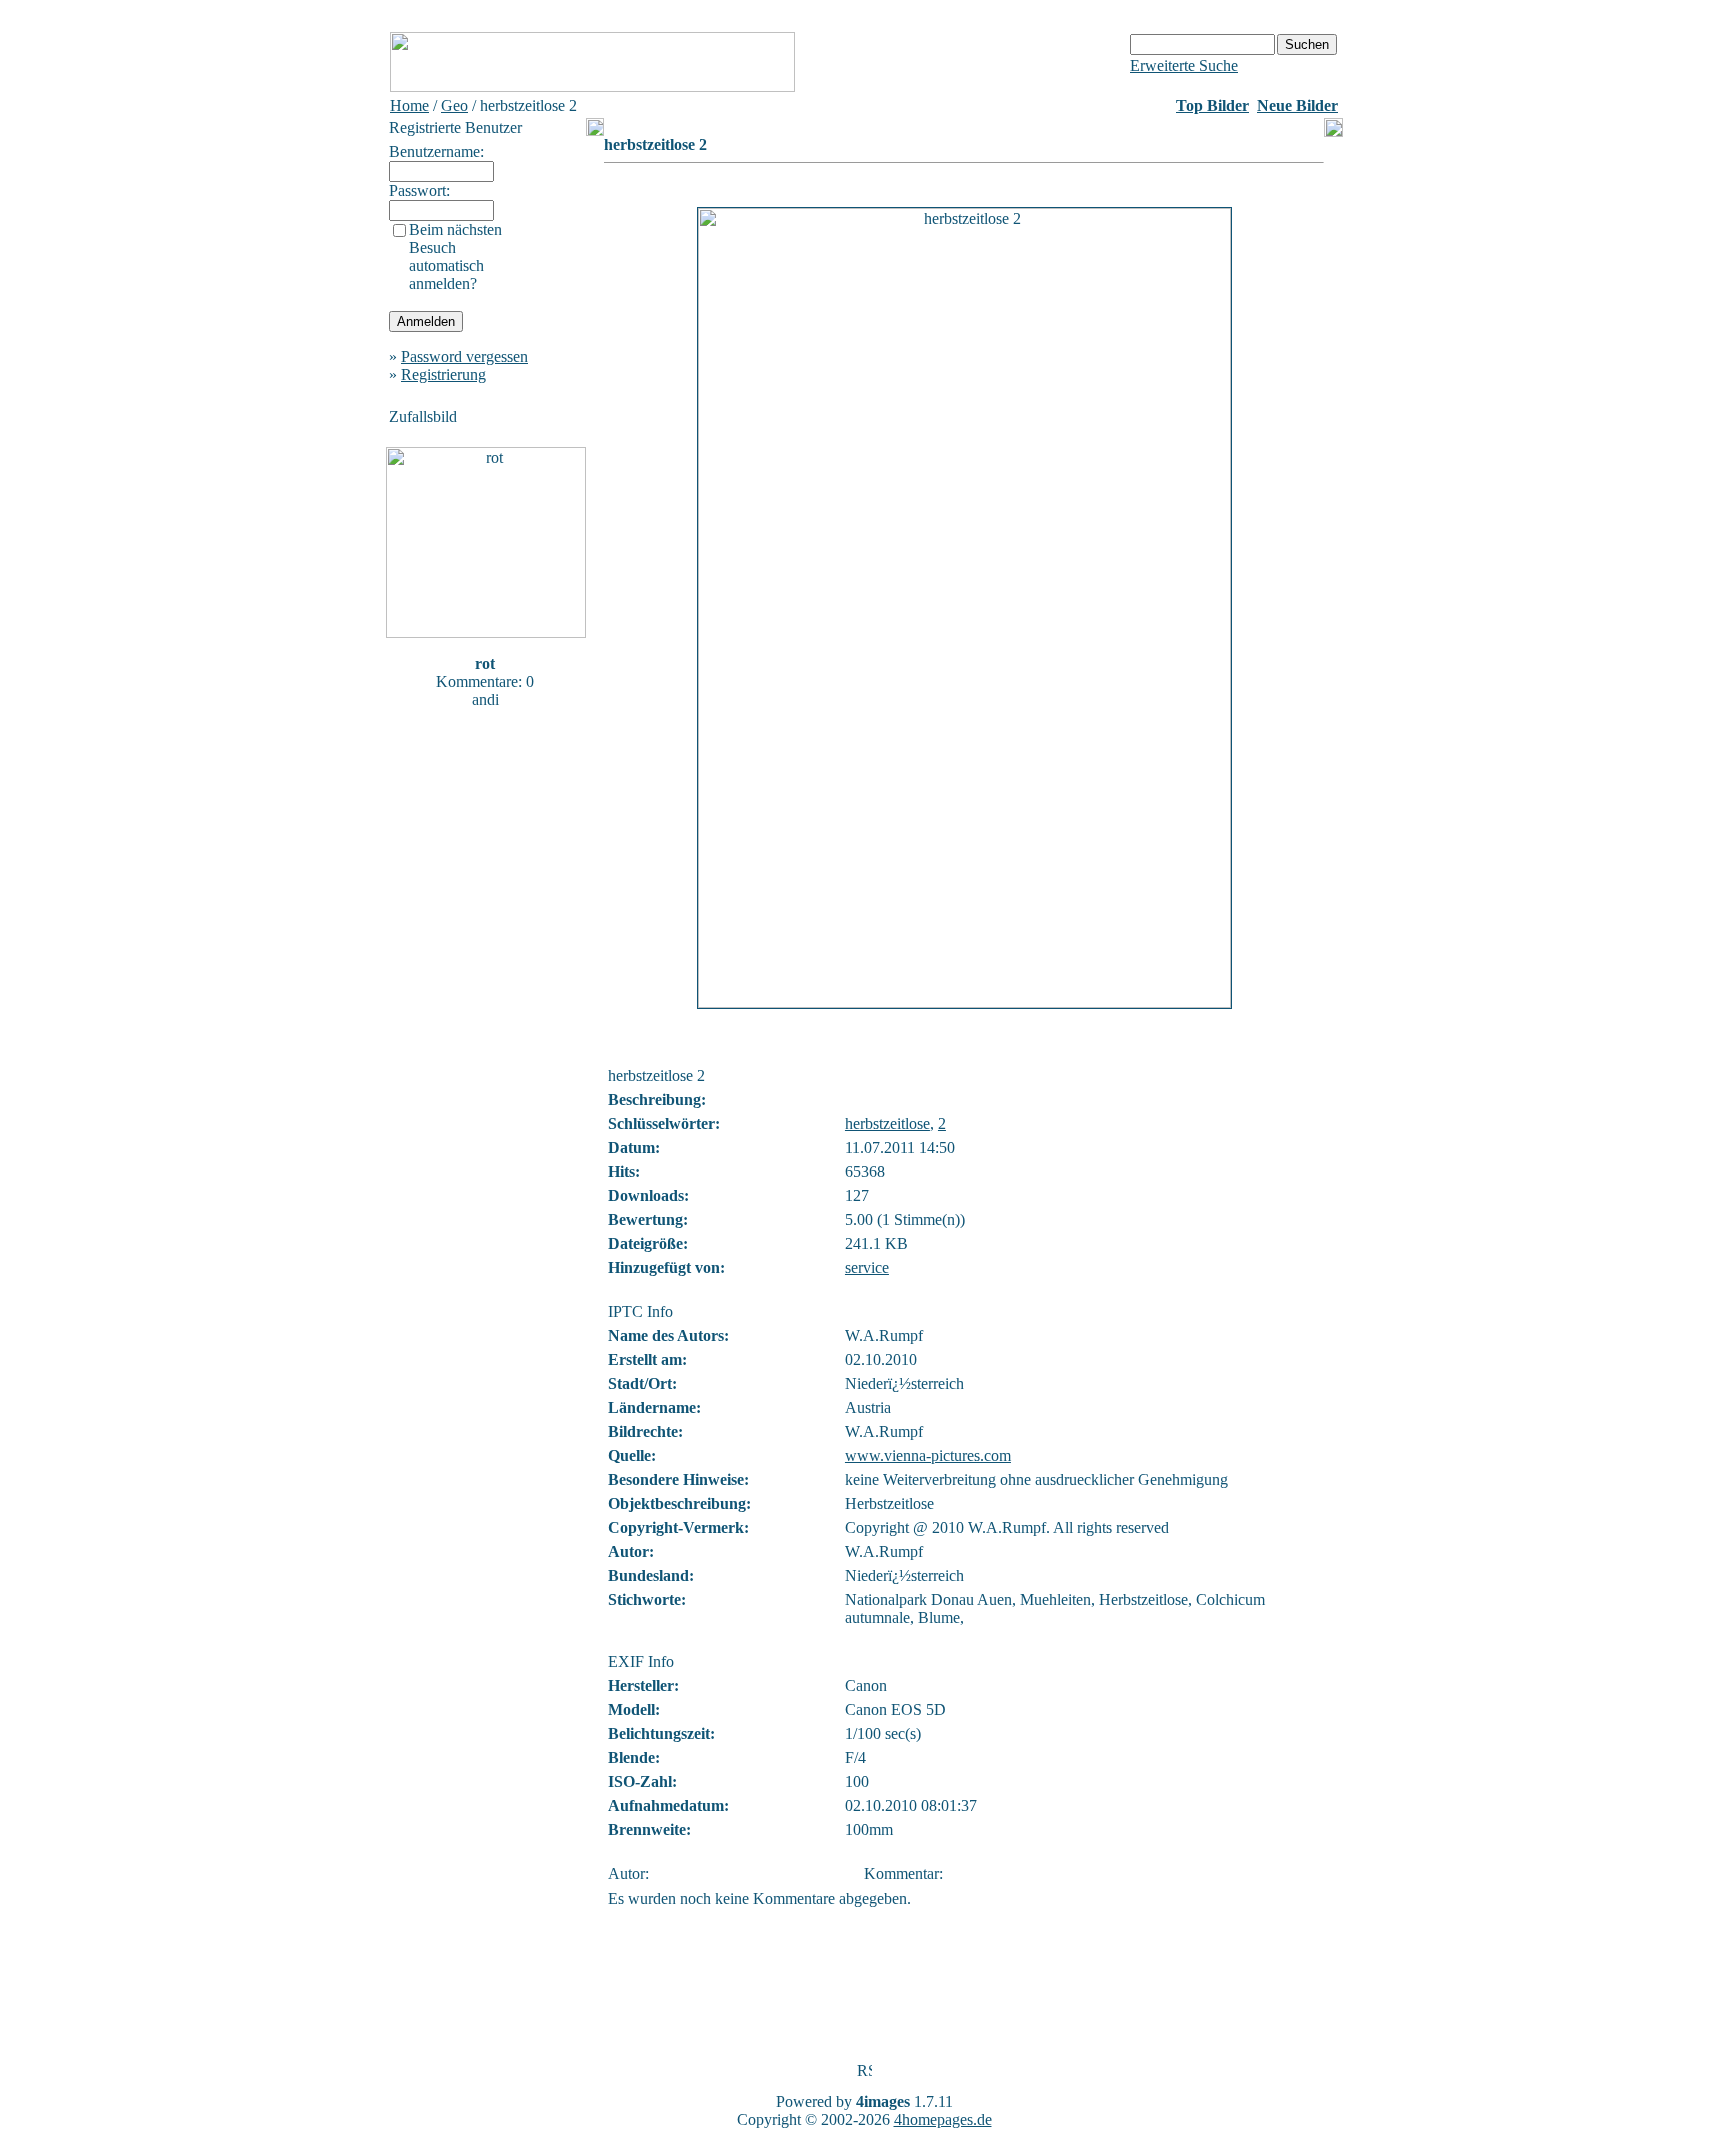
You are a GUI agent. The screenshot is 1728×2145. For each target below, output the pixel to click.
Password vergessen (464, 356)
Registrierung (443, 374)
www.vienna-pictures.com (928, 1455)
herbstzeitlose (887, 1123)
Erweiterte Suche (1184, 65)
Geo (454, 105)
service (867, 1267)
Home (409, 105)
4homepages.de (943, 2119)
